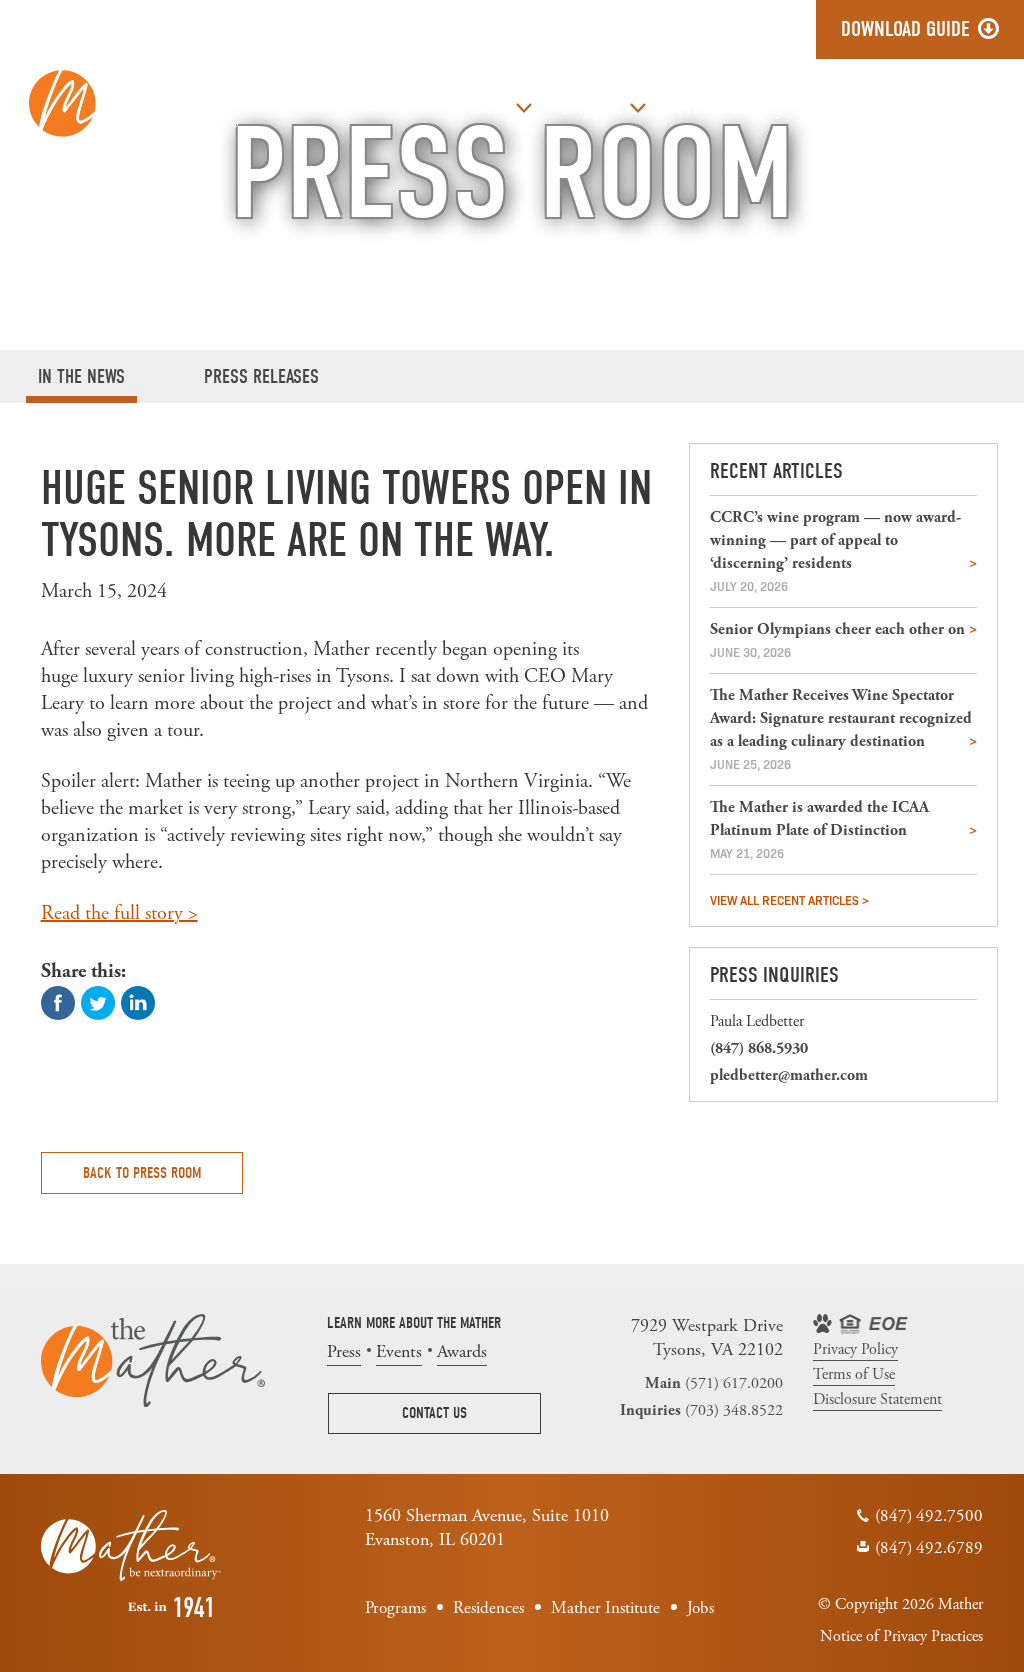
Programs (395, 1608)
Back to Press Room (142, 1173)
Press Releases (261, 376)
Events (399, 1351)
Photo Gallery (730, 108)
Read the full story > (119, 913)
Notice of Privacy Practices (901, 1636)
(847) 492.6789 (929, 1548)
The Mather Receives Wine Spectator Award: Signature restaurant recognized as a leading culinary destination (841, 718)
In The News (81, 376)
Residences (488, 1608)
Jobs (920, 108)
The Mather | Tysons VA (133, 102)
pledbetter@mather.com (789, 1075)
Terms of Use (854, 1375)
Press (344, 1351)
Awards (462, 1351)
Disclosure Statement (877, 1400)
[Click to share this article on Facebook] (58, 1001)
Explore (592, 108)
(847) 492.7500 (929, 1516)
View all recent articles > (789, 899)
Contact (982, 108)
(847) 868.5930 (759, 1048)
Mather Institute (605, 1608)
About (485, 108)
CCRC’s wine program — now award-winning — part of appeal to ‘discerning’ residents (835, 540)
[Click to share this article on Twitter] (98, 1001)
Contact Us (434, 1413)
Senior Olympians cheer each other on (837, 629)
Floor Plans (844, 108)
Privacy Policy (855, 1350)
